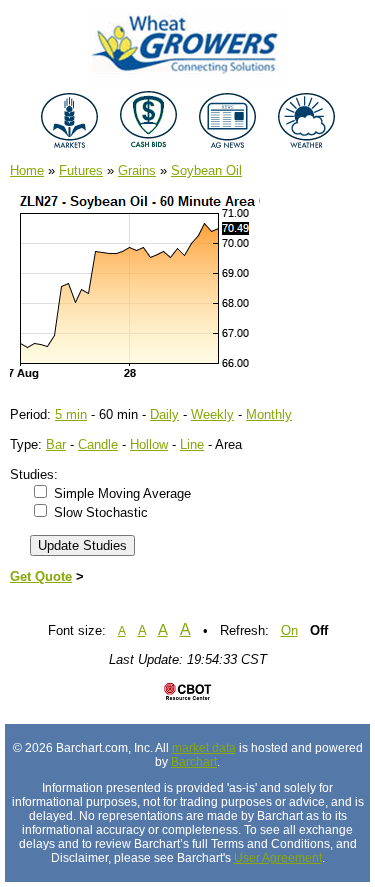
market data (204, 748)
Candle (98, 444)
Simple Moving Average (122, 493)
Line (192, 444)
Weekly (212, 414)
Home (27, 170)
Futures (81, 170)
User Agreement (278, 858)
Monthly (269, 414)
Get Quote (41, 576)
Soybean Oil (206, 170)
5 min (71, 414)
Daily (164, 414)
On (289, 630)
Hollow (149, 444)
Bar (56, 444)
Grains (137, 170)
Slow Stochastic (101, 512)
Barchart (194, 762)
